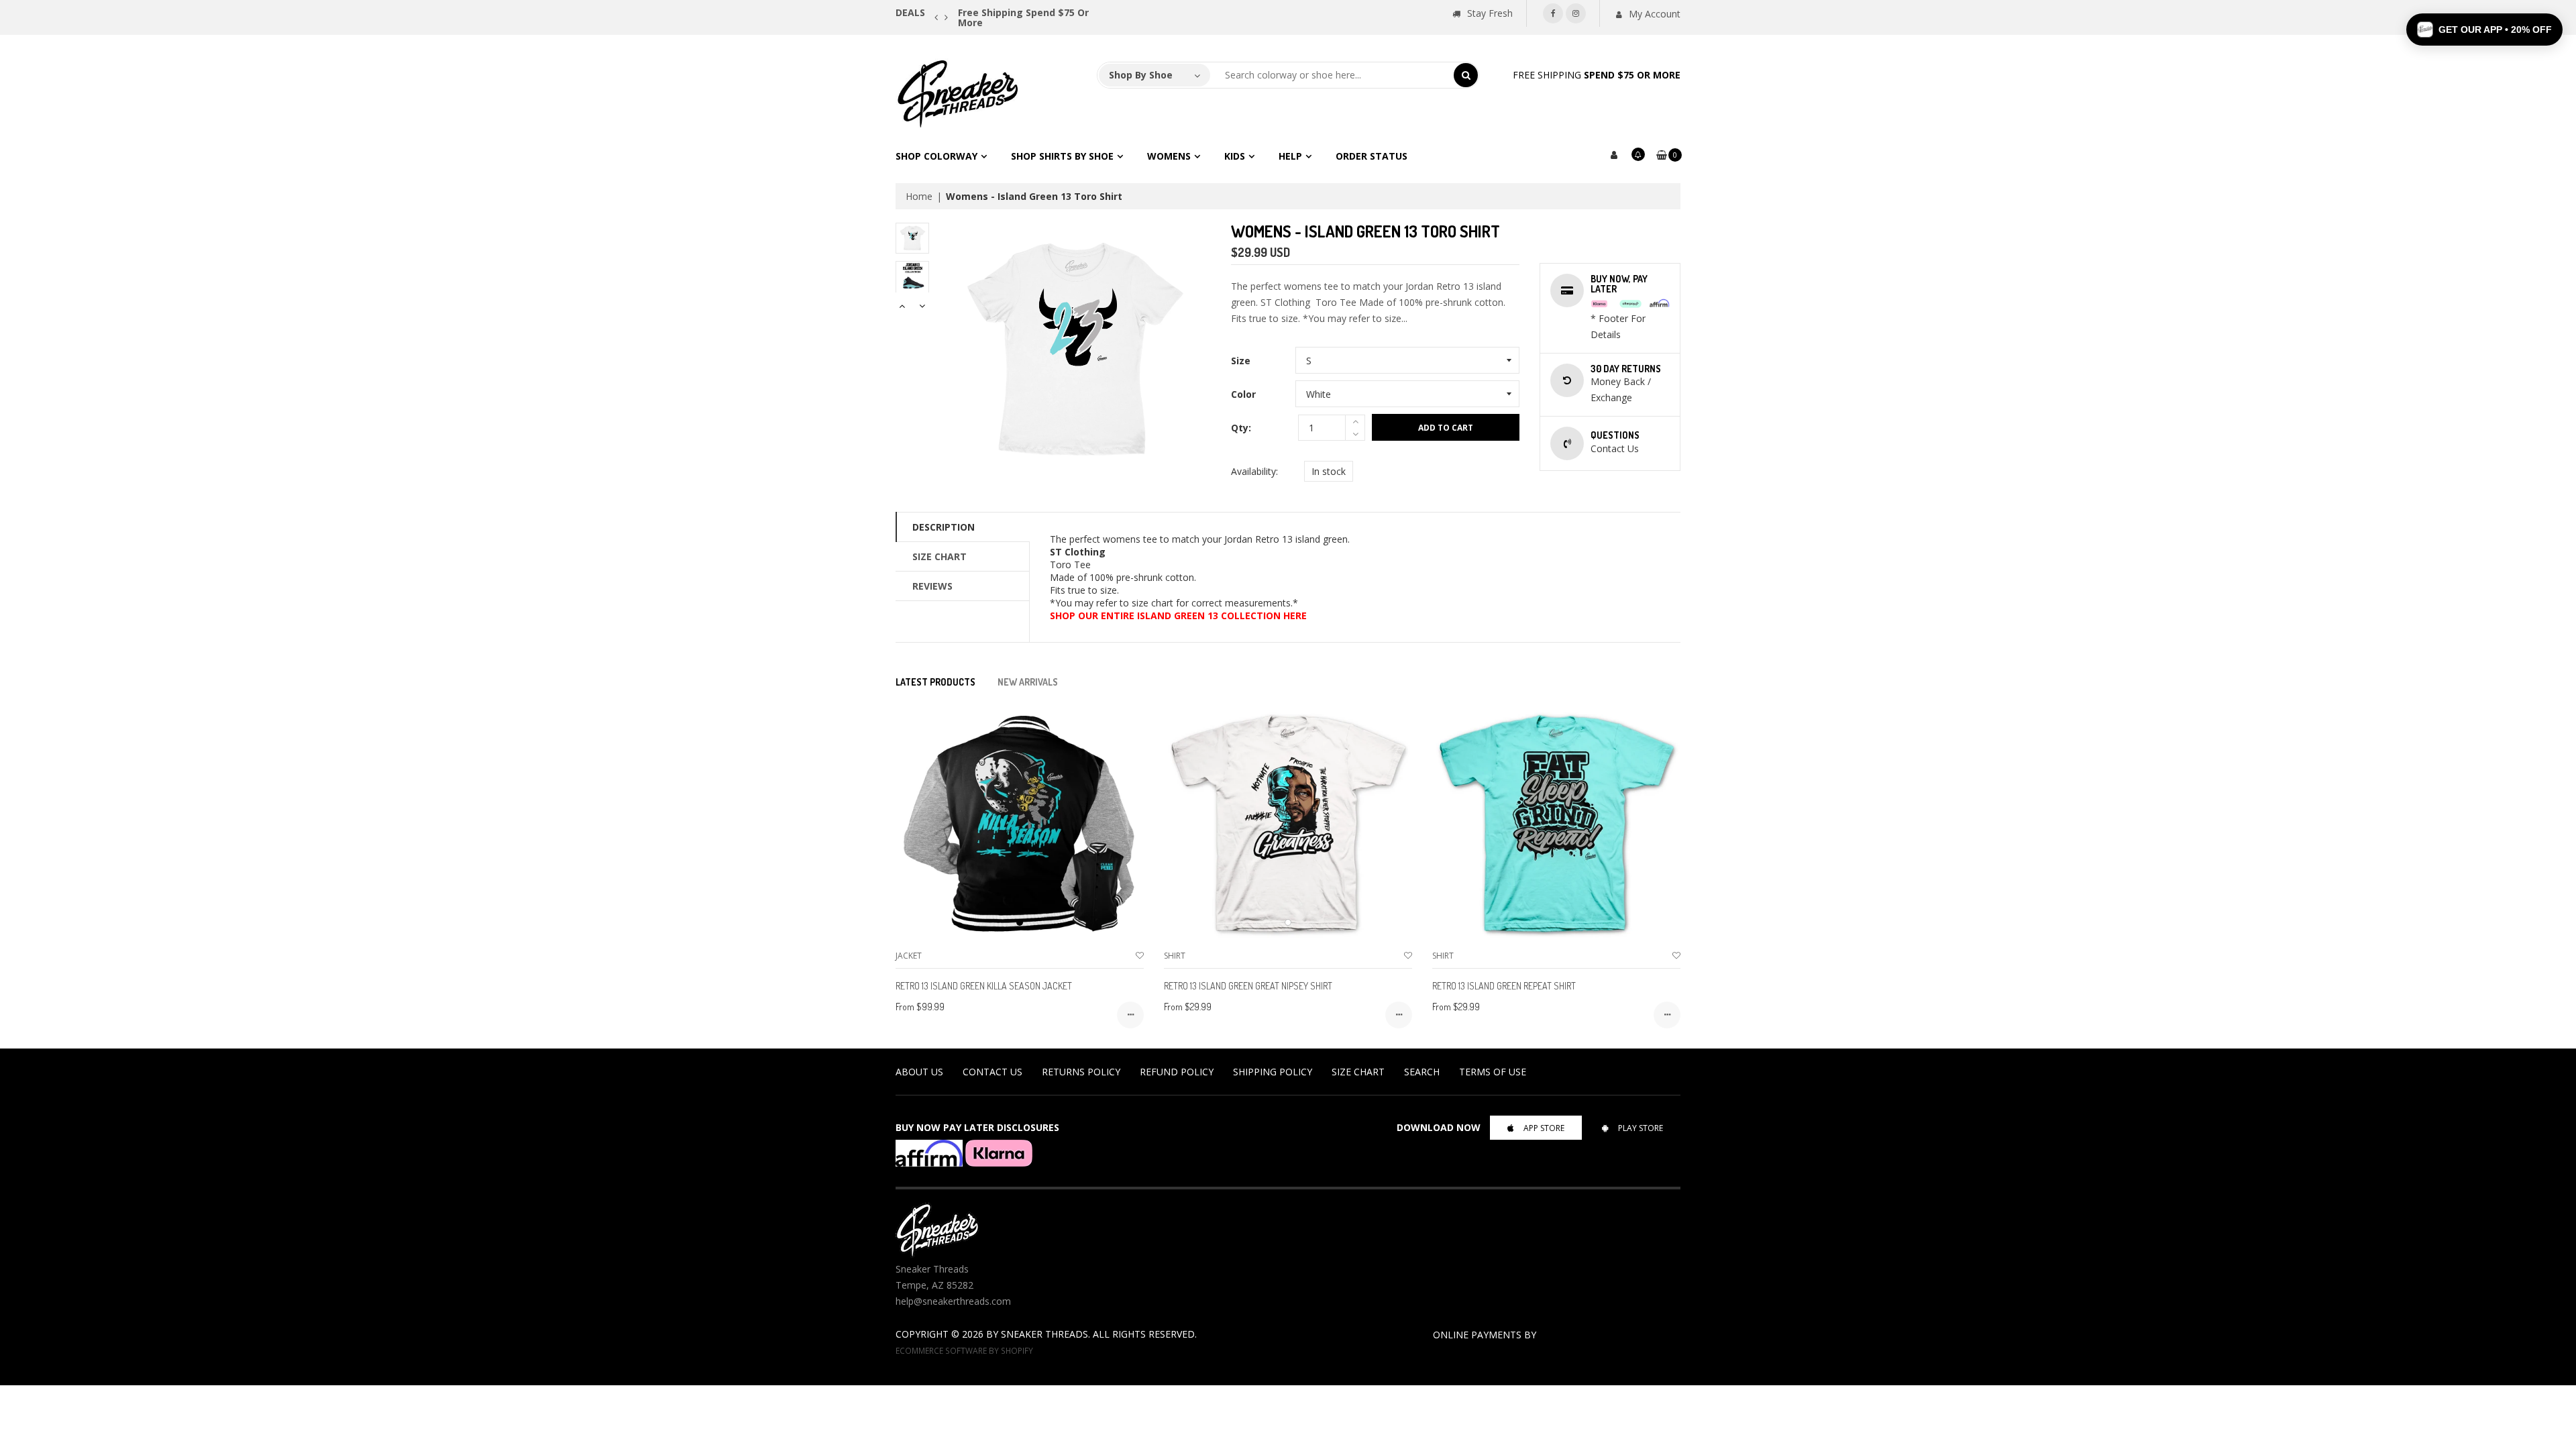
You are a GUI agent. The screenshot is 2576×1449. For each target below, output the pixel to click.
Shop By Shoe (1141, 75)
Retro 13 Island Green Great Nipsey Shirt (1248, 986)
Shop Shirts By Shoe (1062, 156)
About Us (919, 1072)
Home (919, 196)
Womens (1169, 156)
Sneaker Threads (1044, 1334)
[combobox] (1332, 75)
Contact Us (992, 1072)
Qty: (1241, 428)
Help (1290, 156)
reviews (932, 586)
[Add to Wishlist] (1140, 956)
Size (1241, 361)
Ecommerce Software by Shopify (964, 1350)
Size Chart (940, 556)
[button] (2484, 30)
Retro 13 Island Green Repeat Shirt (1504, 986)
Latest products (935, 682)
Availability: (1254, 471)
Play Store (1641, 1128)
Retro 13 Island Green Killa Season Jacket (984, 986)
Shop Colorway (936, 156)
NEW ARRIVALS (1028, 682)
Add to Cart (1446, 428)
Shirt (1175, 956)
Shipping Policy (1273, 1072)
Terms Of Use (1493, 1072)
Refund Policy (1177, 1072)
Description (944, 527)
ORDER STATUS (1372, 156)
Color (1243, 394)
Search (1422, 1072)
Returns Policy (1081, 1072)
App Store (1544, 1128)
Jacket (909, 956)
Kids (1235, 156)
